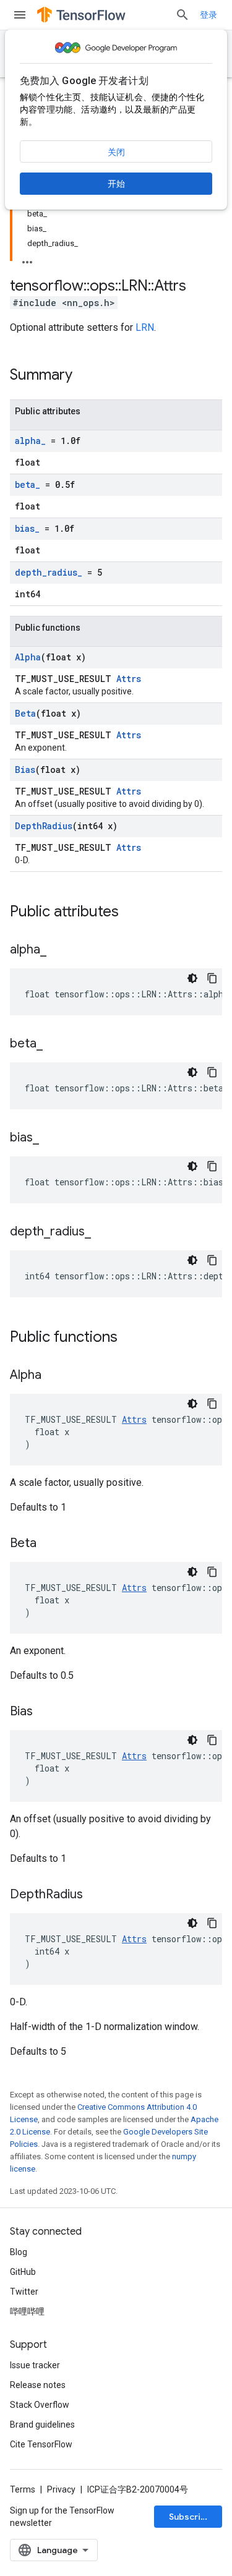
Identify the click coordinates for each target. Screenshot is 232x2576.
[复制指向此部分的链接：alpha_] (59, 950)
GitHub (23, 2272)
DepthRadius (44, 826)
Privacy (61, 2489)
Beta (25, 713)
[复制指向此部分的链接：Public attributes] (131, 913)
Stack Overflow (40, 2405)
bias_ (27, 528)
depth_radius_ (49, 572)
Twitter (24, 2292)
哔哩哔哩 (27, 2311)
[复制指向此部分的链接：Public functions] (130, 1338)
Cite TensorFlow (41, 2444)
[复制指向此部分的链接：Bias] (45, 1712)
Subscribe (190, 2517)
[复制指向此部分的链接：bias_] (51, 1138)
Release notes (38, 2385)
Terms (23, 2489)
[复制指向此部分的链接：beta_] (55, 1044)
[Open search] (183, 15)
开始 (116, 184)
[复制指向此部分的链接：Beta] (49, 1544)
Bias (25, 770)
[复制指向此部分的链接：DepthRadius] (95, 1895)
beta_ (28, 484)
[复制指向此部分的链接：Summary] (85, 376)
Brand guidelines (42, 2425)
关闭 (116, 152)
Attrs (129, 679)
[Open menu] (20, 15)
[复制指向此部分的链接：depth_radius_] (103, 1232)
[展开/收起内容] (27, 258)
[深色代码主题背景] (192, 978)
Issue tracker (35, 2365)
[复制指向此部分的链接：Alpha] (54, 1376)
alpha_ (30, 441)
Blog (19, 2252)
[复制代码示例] (212, 978)
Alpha (28, 657)
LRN (145, 327)
